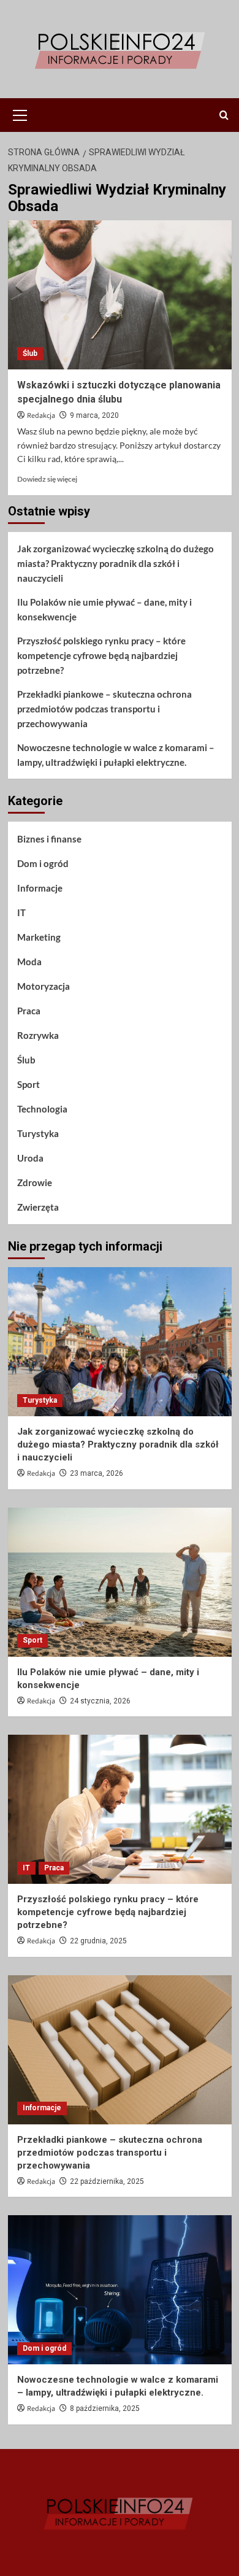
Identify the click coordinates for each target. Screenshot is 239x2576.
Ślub (30, 353)
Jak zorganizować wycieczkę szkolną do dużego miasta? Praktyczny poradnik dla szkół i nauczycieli (116, 563)
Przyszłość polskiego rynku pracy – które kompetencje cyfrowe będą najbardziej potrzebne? (101, 655)
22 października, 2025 (107, 2181)
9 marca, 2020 (94, 415)
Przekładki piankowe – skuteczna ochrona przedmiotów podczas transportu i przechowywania (104, 709)
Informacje (40, 888)
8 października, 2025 (105, 2408)
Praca (29, 1011)
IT (21, 912)
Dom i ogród (43, 863)
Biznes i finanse (49, 839)
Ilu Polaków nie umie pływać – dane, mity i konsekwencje (104, 609)
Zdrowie (35, 1182)
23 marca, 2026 (97, 1473)
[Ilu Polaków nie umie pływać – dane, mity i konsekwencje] (120, 1582)
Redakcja (41, 416)
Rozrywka (38, 1035)
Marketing (39, 937)
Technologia (42, 1109)
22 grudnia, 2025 (98, 1941)
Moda (29, 962)
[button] (20, 114)
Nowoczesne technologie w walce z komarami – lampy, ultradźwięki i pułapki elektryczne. (116, 755)
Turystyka (38, 1133)
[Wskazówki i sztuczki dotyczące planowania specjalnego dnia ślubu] (120, 295)
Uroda (30, 1158)
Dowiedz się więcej (47, 479)
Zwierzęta (38, 1207)
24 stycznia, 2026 (100, 1701)
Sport (28, 1084)
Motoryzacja (44, 986)
